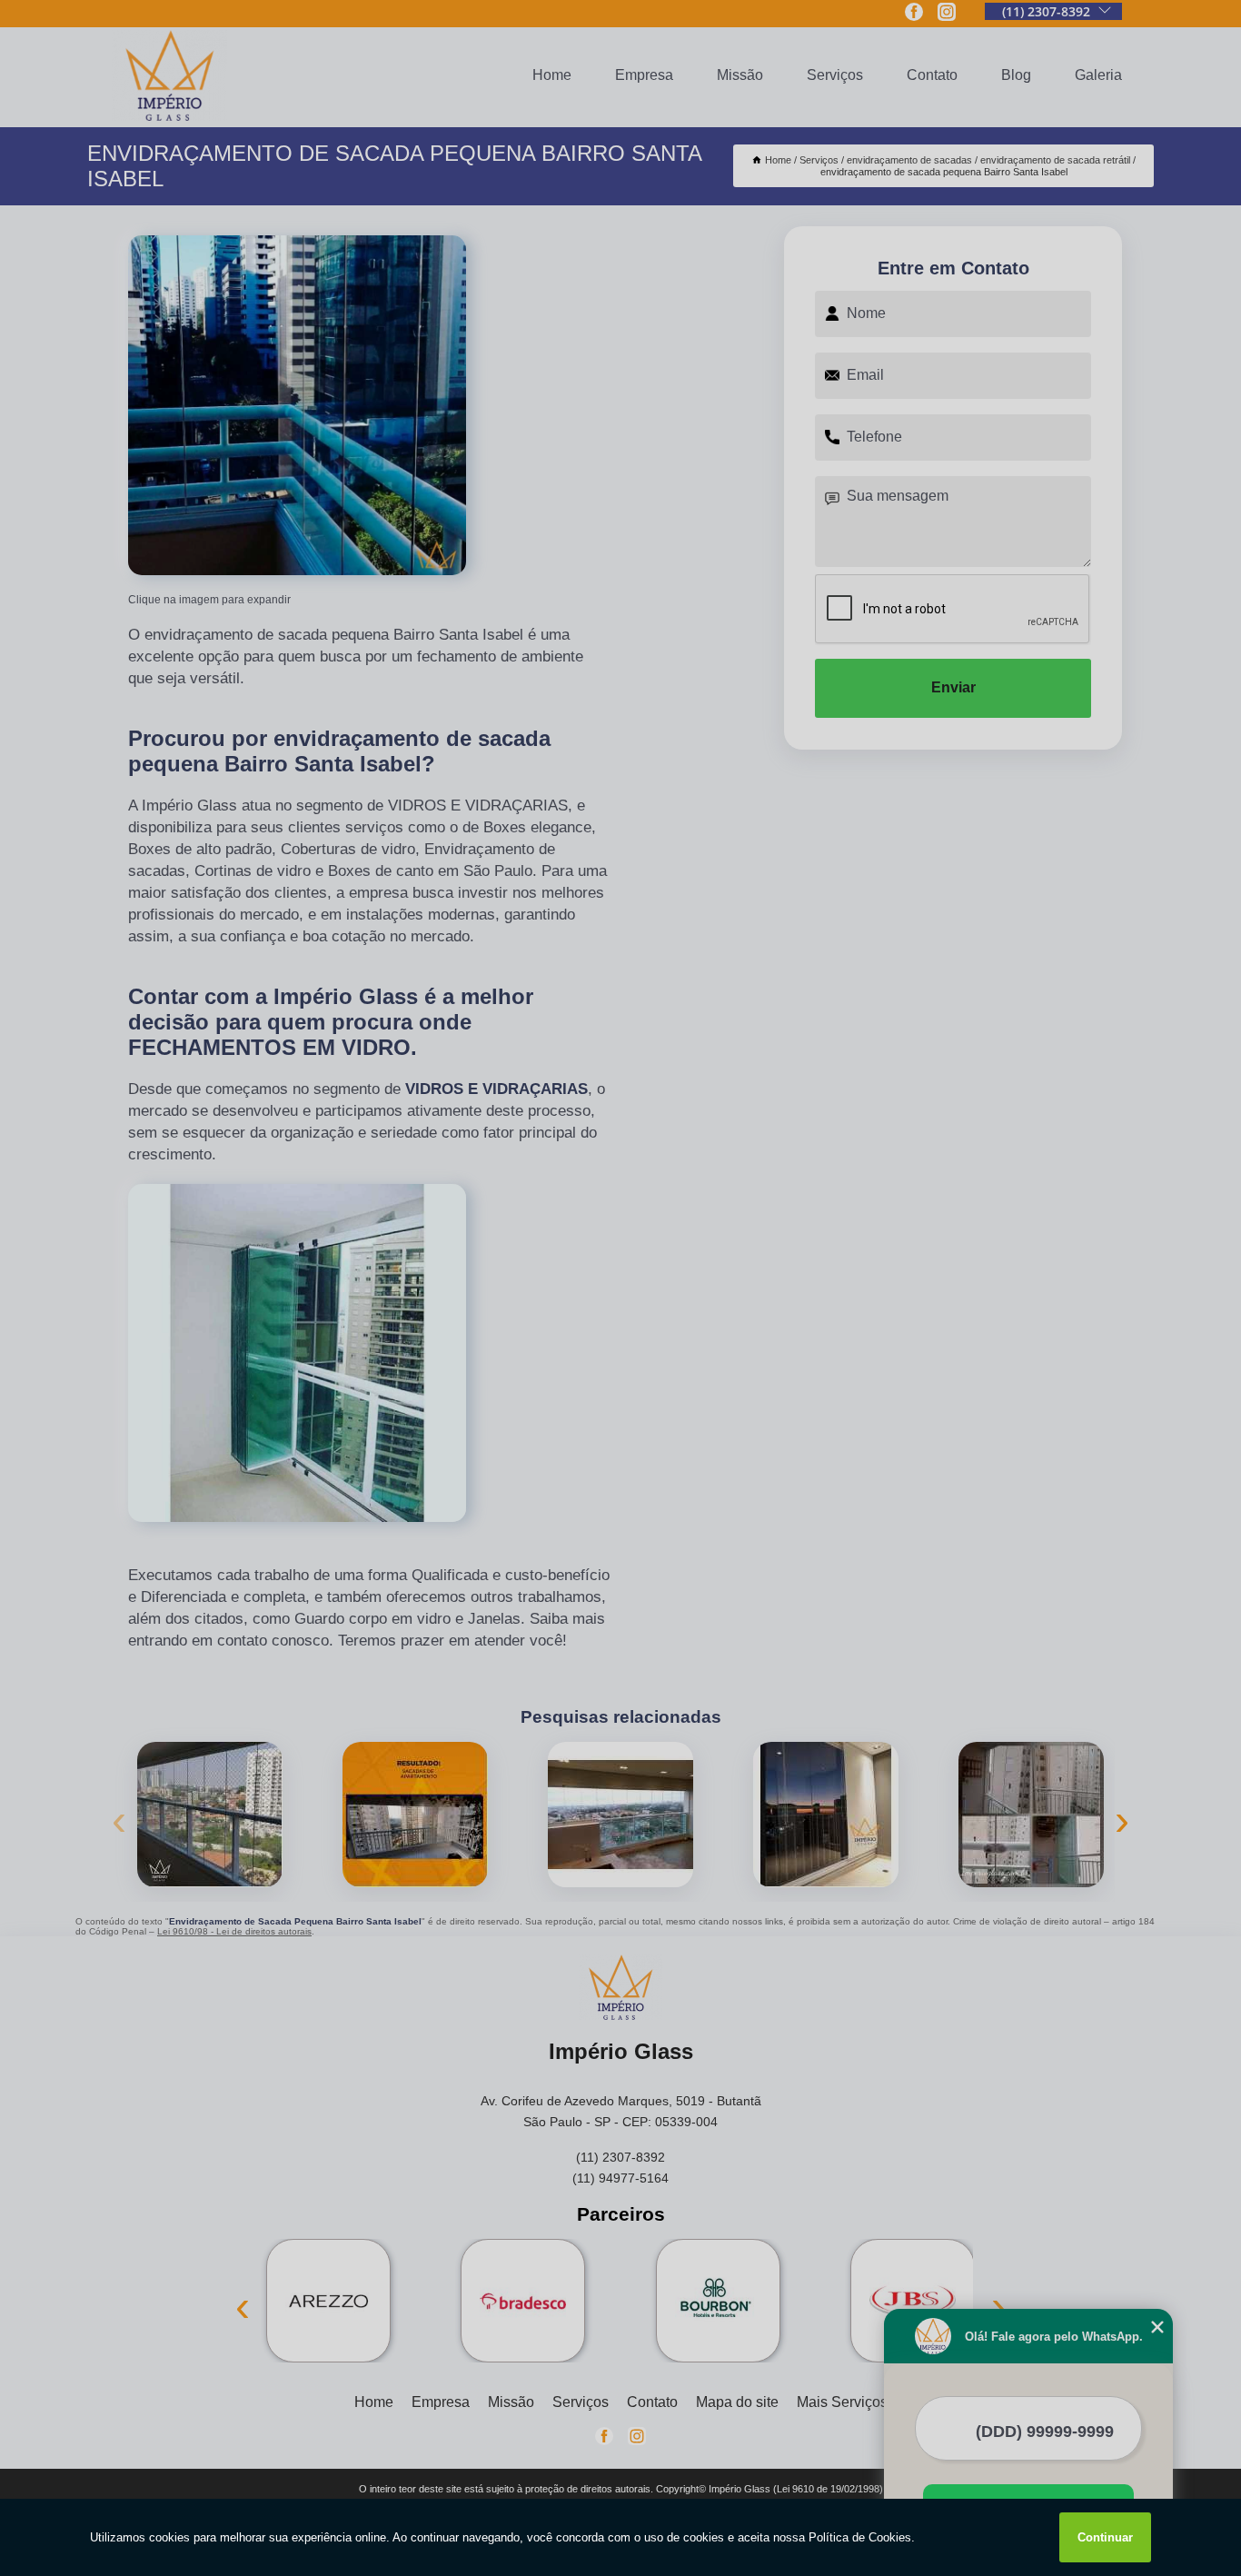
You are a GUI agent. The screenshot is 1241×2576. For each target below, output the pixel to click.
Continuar (1105, 2537)
